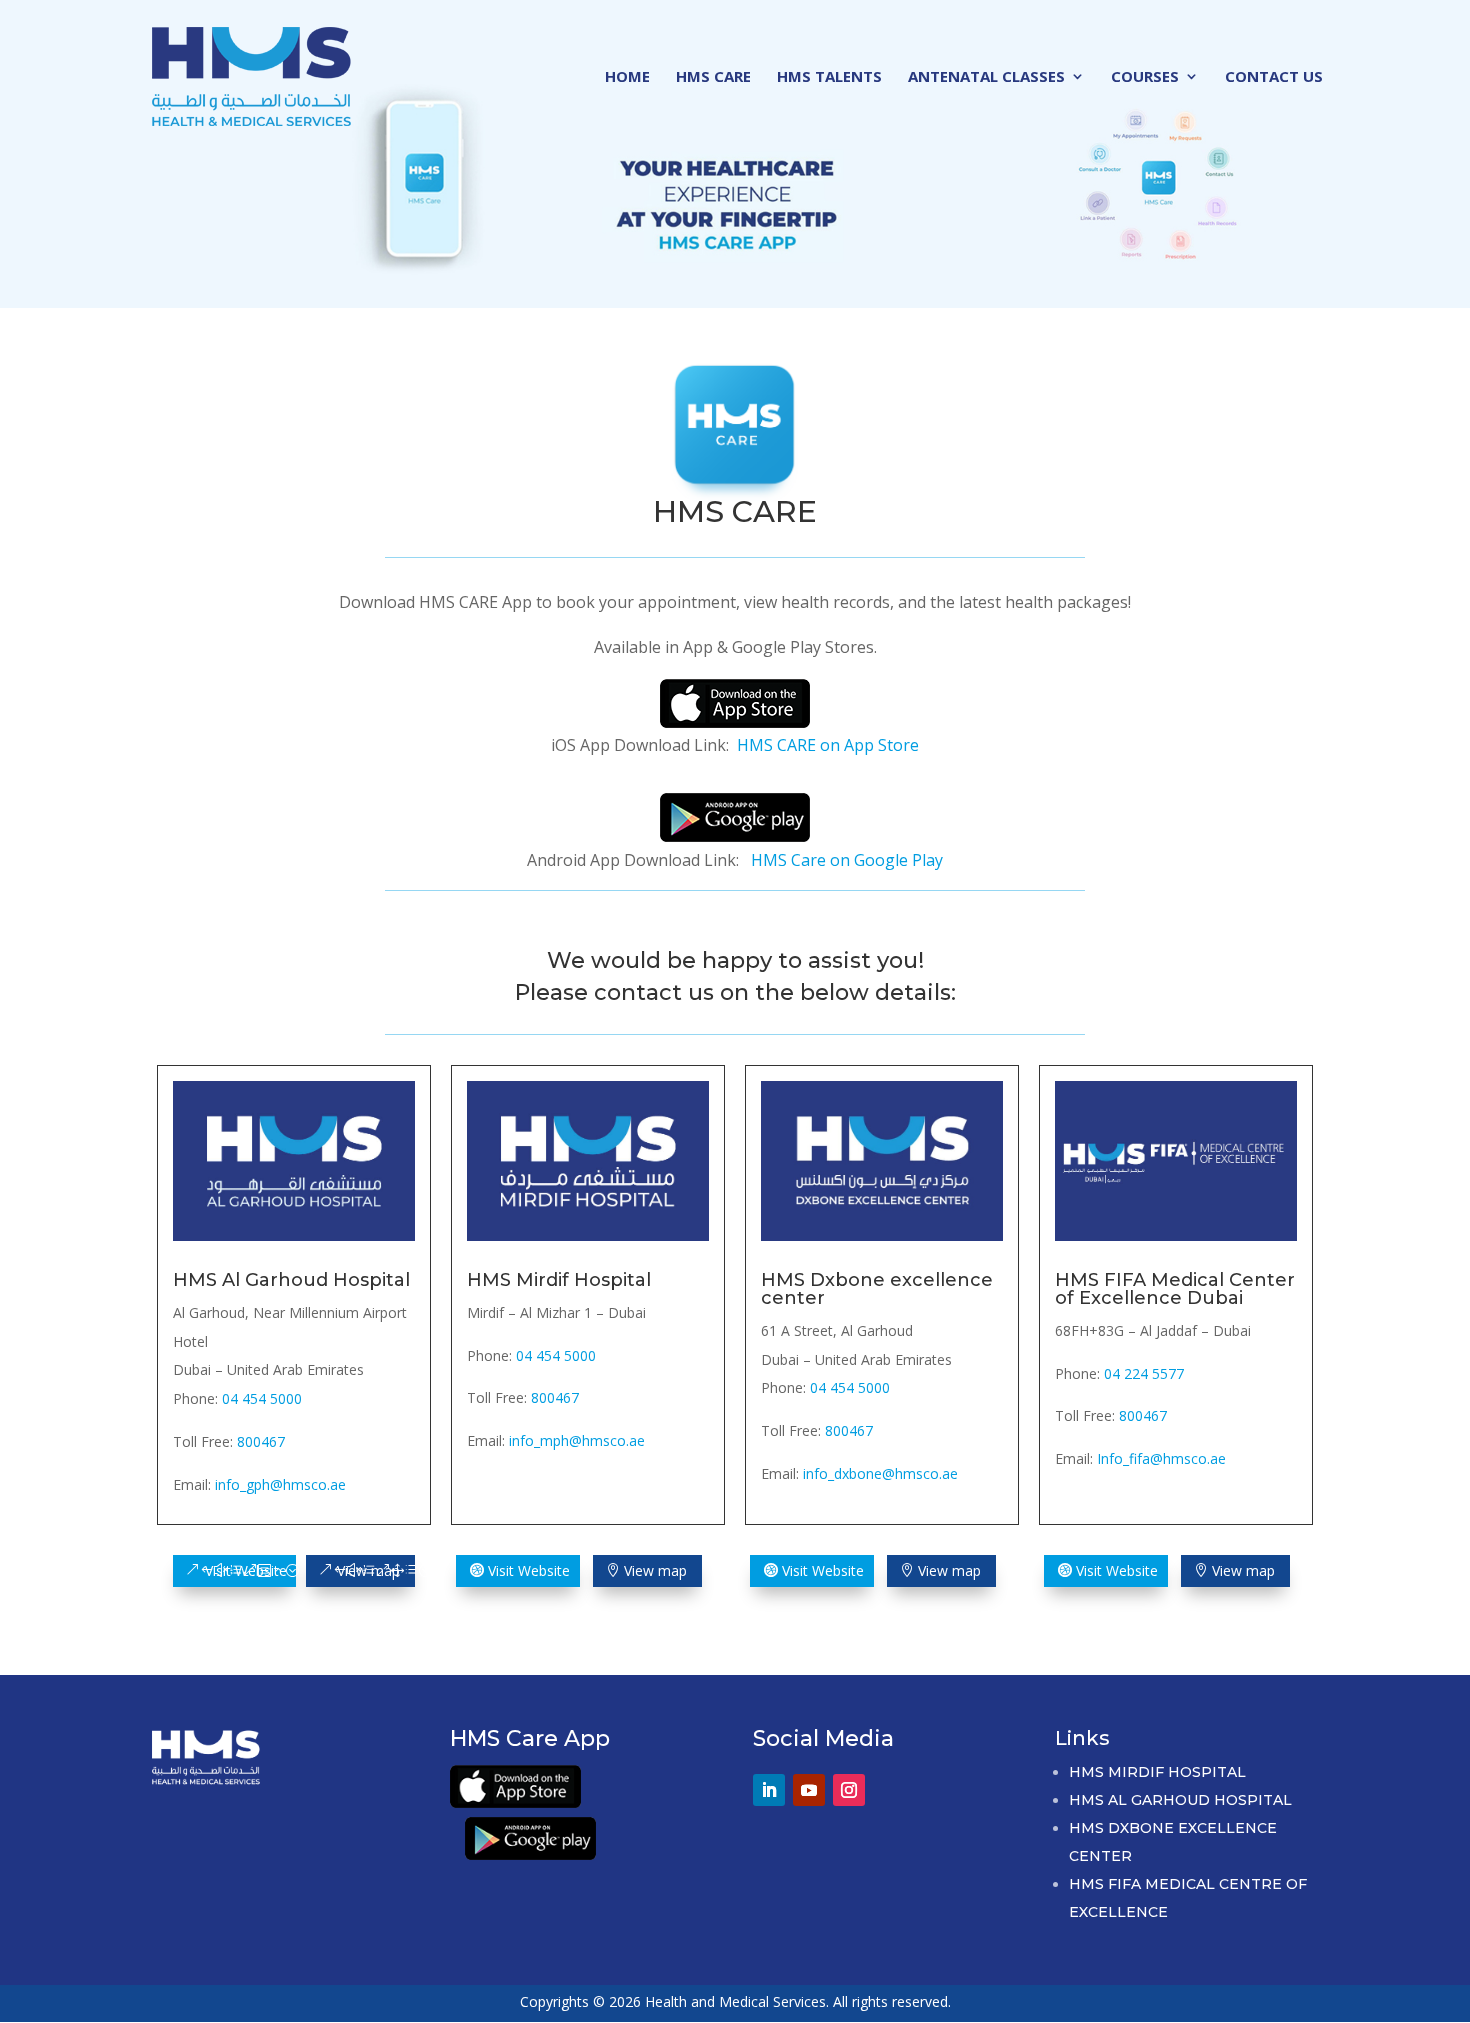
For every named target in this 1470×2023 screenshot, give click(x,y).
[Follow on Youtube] (809, 1790)
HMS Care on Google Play (847, 860)
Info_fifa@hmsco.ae (1161, 1458)
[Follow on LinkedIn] (769, 1790)
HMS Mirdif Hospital (1157, 1772)
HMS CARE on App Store (828, 745)
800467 (261, 1441)
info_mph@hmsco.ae (577, 1440)
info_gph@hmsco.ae (280, 1484)
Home (627, 77)
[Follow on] (889, 1781)
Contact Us (1274, 77)
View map (368, 1570)
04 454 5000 (262, 1398)
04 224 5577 (1144, 1373)
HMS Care (713, 77)
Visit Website (246, 1570)
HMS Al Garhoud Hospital (1180, 1800)
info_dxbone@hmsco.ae (880, 1473)
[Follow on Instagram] (849, 1790)
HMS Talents (829, 77)
